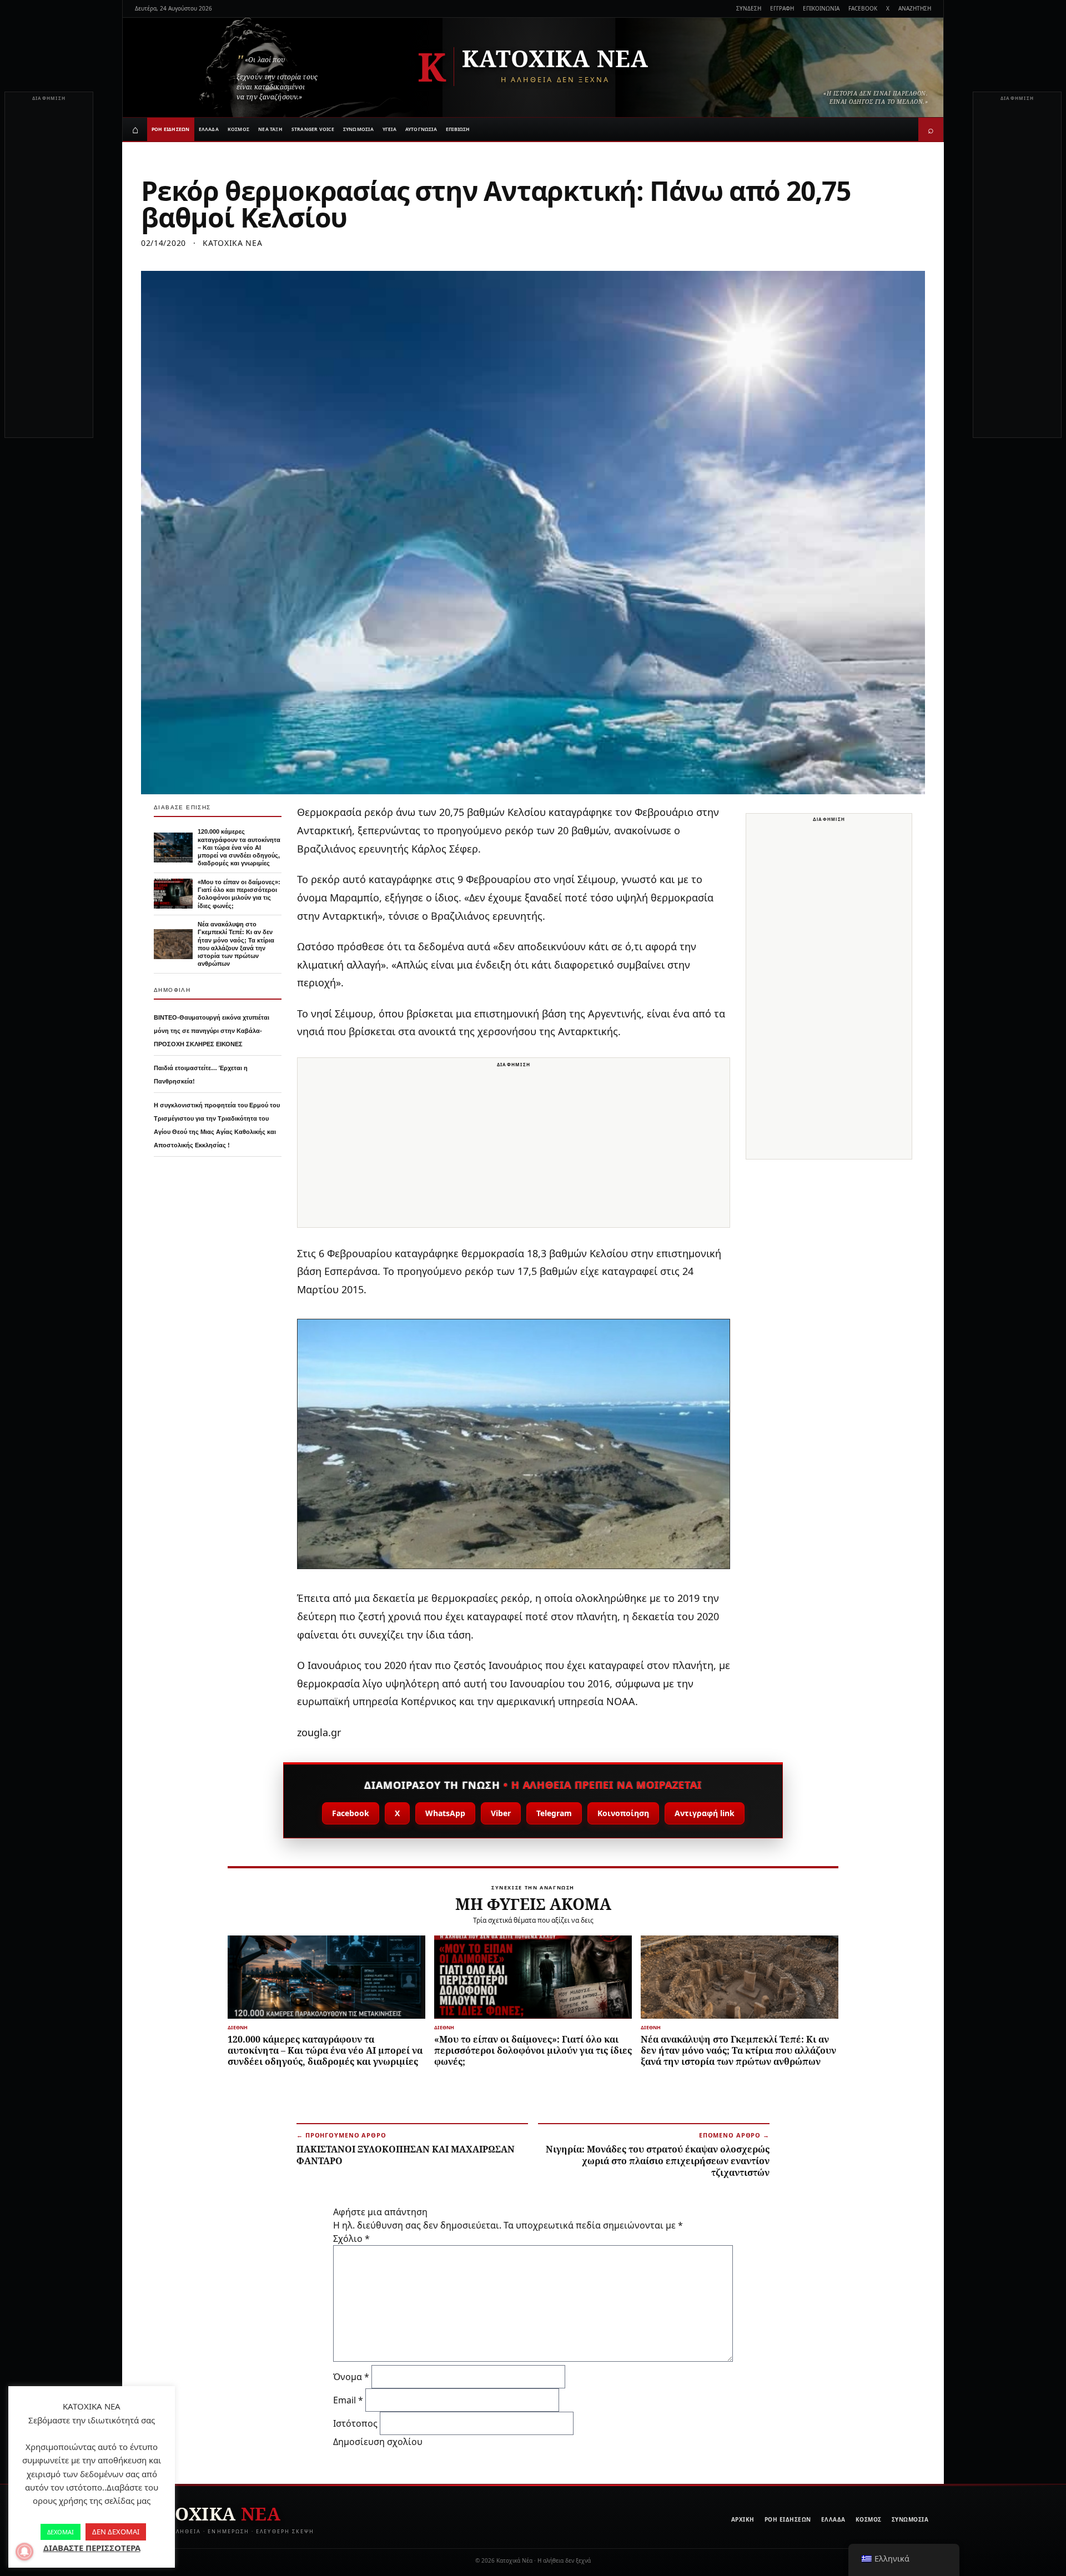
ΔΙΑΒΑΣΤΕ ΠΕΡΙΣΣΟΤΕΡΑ (92, 2548)
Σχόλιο (351, 2239)
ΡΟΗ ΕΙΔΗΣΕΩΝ (171, 129)
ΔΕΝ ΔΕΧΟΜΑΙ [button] (116, 2532)
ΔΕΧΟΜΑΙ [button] (61, 2532)
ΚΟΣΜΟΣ (238, 129)
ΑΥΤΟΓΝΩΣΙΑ (421, 129)
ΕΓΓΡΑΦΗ (782, 8)
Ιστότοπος (355, 2423)
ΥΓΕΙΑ (389, 129)
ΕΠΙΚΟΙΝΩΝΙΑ (821, 8)
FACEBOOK (863, 8)
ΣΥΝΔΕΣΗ (749, 8)
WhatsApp (445, 1813)
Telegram (554, 1813)
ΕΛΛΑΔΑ (209, 129)
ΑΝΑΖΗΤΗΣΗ (915, 8)
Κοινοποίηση (623, 1813)
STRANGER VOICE (313, 129)
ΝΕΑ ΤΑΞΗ (270, 129)
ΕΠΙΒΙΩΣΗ (458, 129)
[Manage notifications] (24, 2552)
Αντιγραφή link (705, 1813)
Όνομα (351, 2377)
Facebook (351, 1813)
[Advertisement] (49, 271)
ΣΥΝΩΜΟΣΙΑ (358, 129)
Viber (501, 1813)
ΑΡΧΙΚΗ (743, 2519)
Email (348, 2400)
